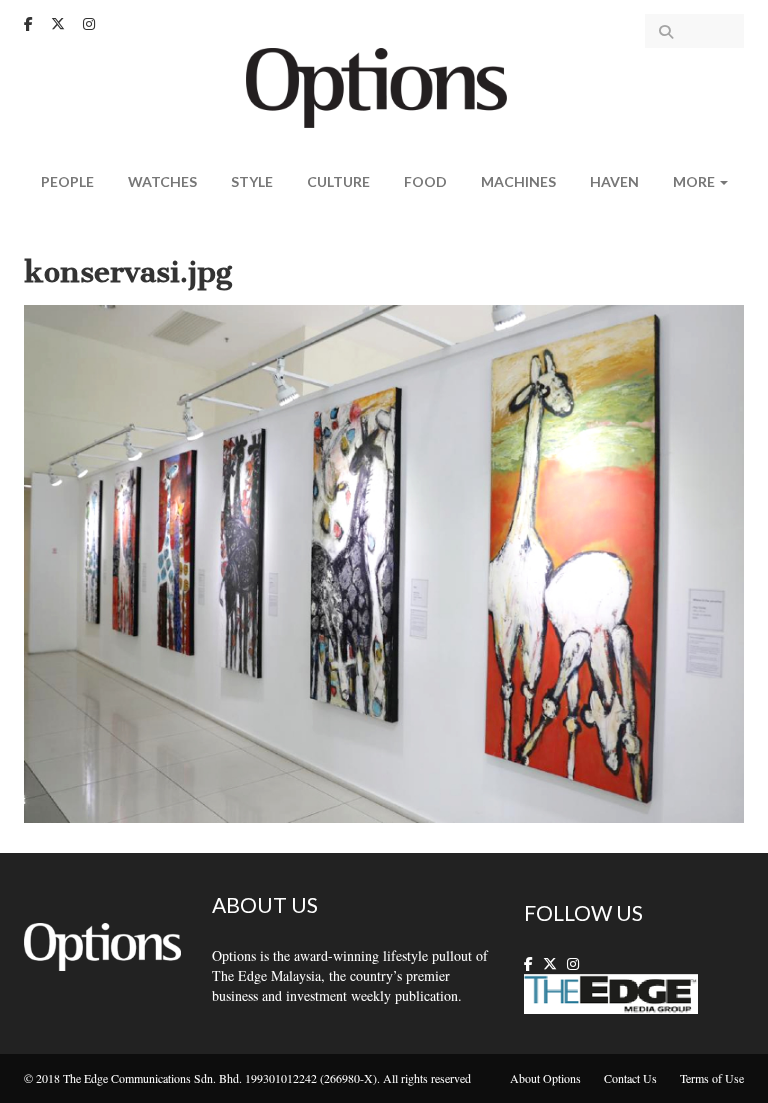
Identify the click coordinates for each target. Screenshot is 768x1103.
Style (252, 181)
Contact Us (630, 1078)
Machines (518, 181)
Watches (162, 181)
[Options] (384, 85)
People (67, 181)
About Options (545, 1078)
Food (425, 181)
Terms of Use (712, 1078)
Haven (614, 181)
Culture (338, 181)
